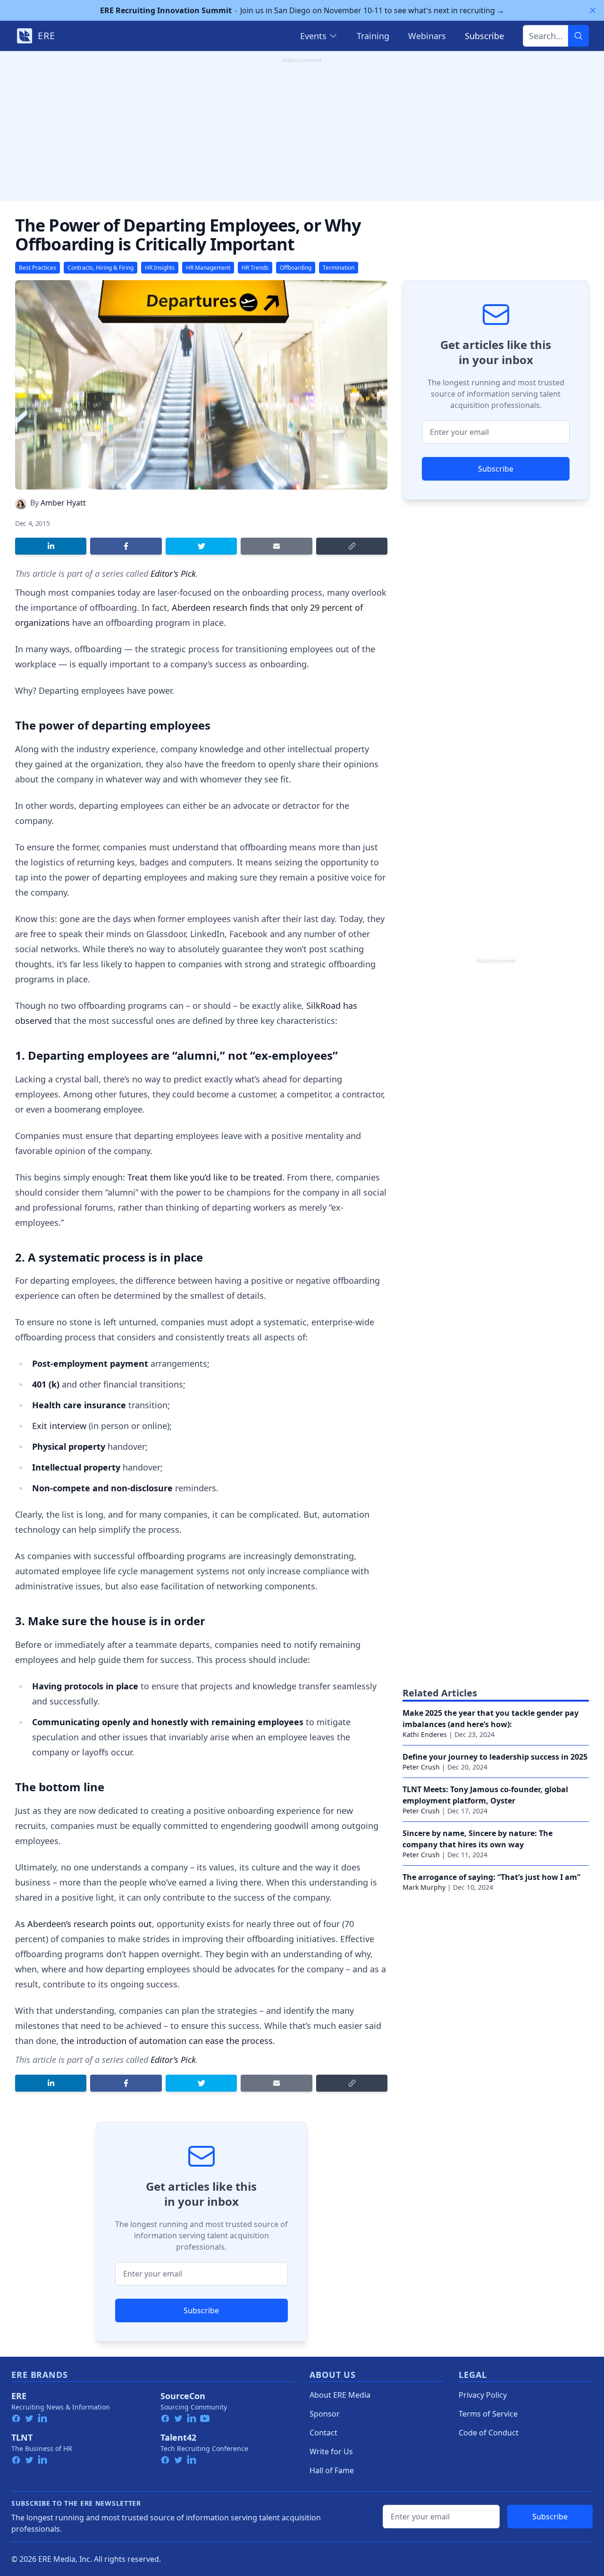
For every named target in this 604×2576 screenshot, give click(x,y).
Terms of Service (488, 2414)
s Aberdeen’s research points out (86, 1924)
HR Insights (160, 268)
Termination (339, 268)
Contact (323, 2433)
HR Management (208, 268)
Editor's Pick (173, 573)
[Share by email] (276, 546)
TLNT (22, 2437)
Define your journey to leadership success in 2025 (495, 1757)
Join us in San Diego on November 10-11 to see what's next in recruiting (302, 10)
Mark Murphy (424, 1887)
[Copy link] (352, 546)
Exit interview (59, 1426)
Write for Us (331, 2451)
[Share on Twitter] (201, 546)
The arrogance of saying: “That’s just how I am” (491, 1877)
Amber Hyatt (63, 503)
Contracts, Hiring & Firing (101, 268)
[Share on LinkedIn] (51, 546)
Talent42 (178, 2437)
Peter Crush (421, 1767)
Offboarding (296, 268)
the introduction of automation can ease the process (167, 2041)
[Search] (579, 36)
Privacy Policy (483, 2395)
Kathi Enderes (425, 1734)
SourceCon (183, 2396)
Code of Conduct (489, 2433)
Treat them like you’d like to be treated (205, 1177)
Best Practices (38, 268)
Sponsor (325, 2414)
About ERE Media (340, 2395)
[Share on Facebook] (126, 546)
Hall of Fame (332, 2470)
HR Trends (255, 268)
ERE (19, 2396)
